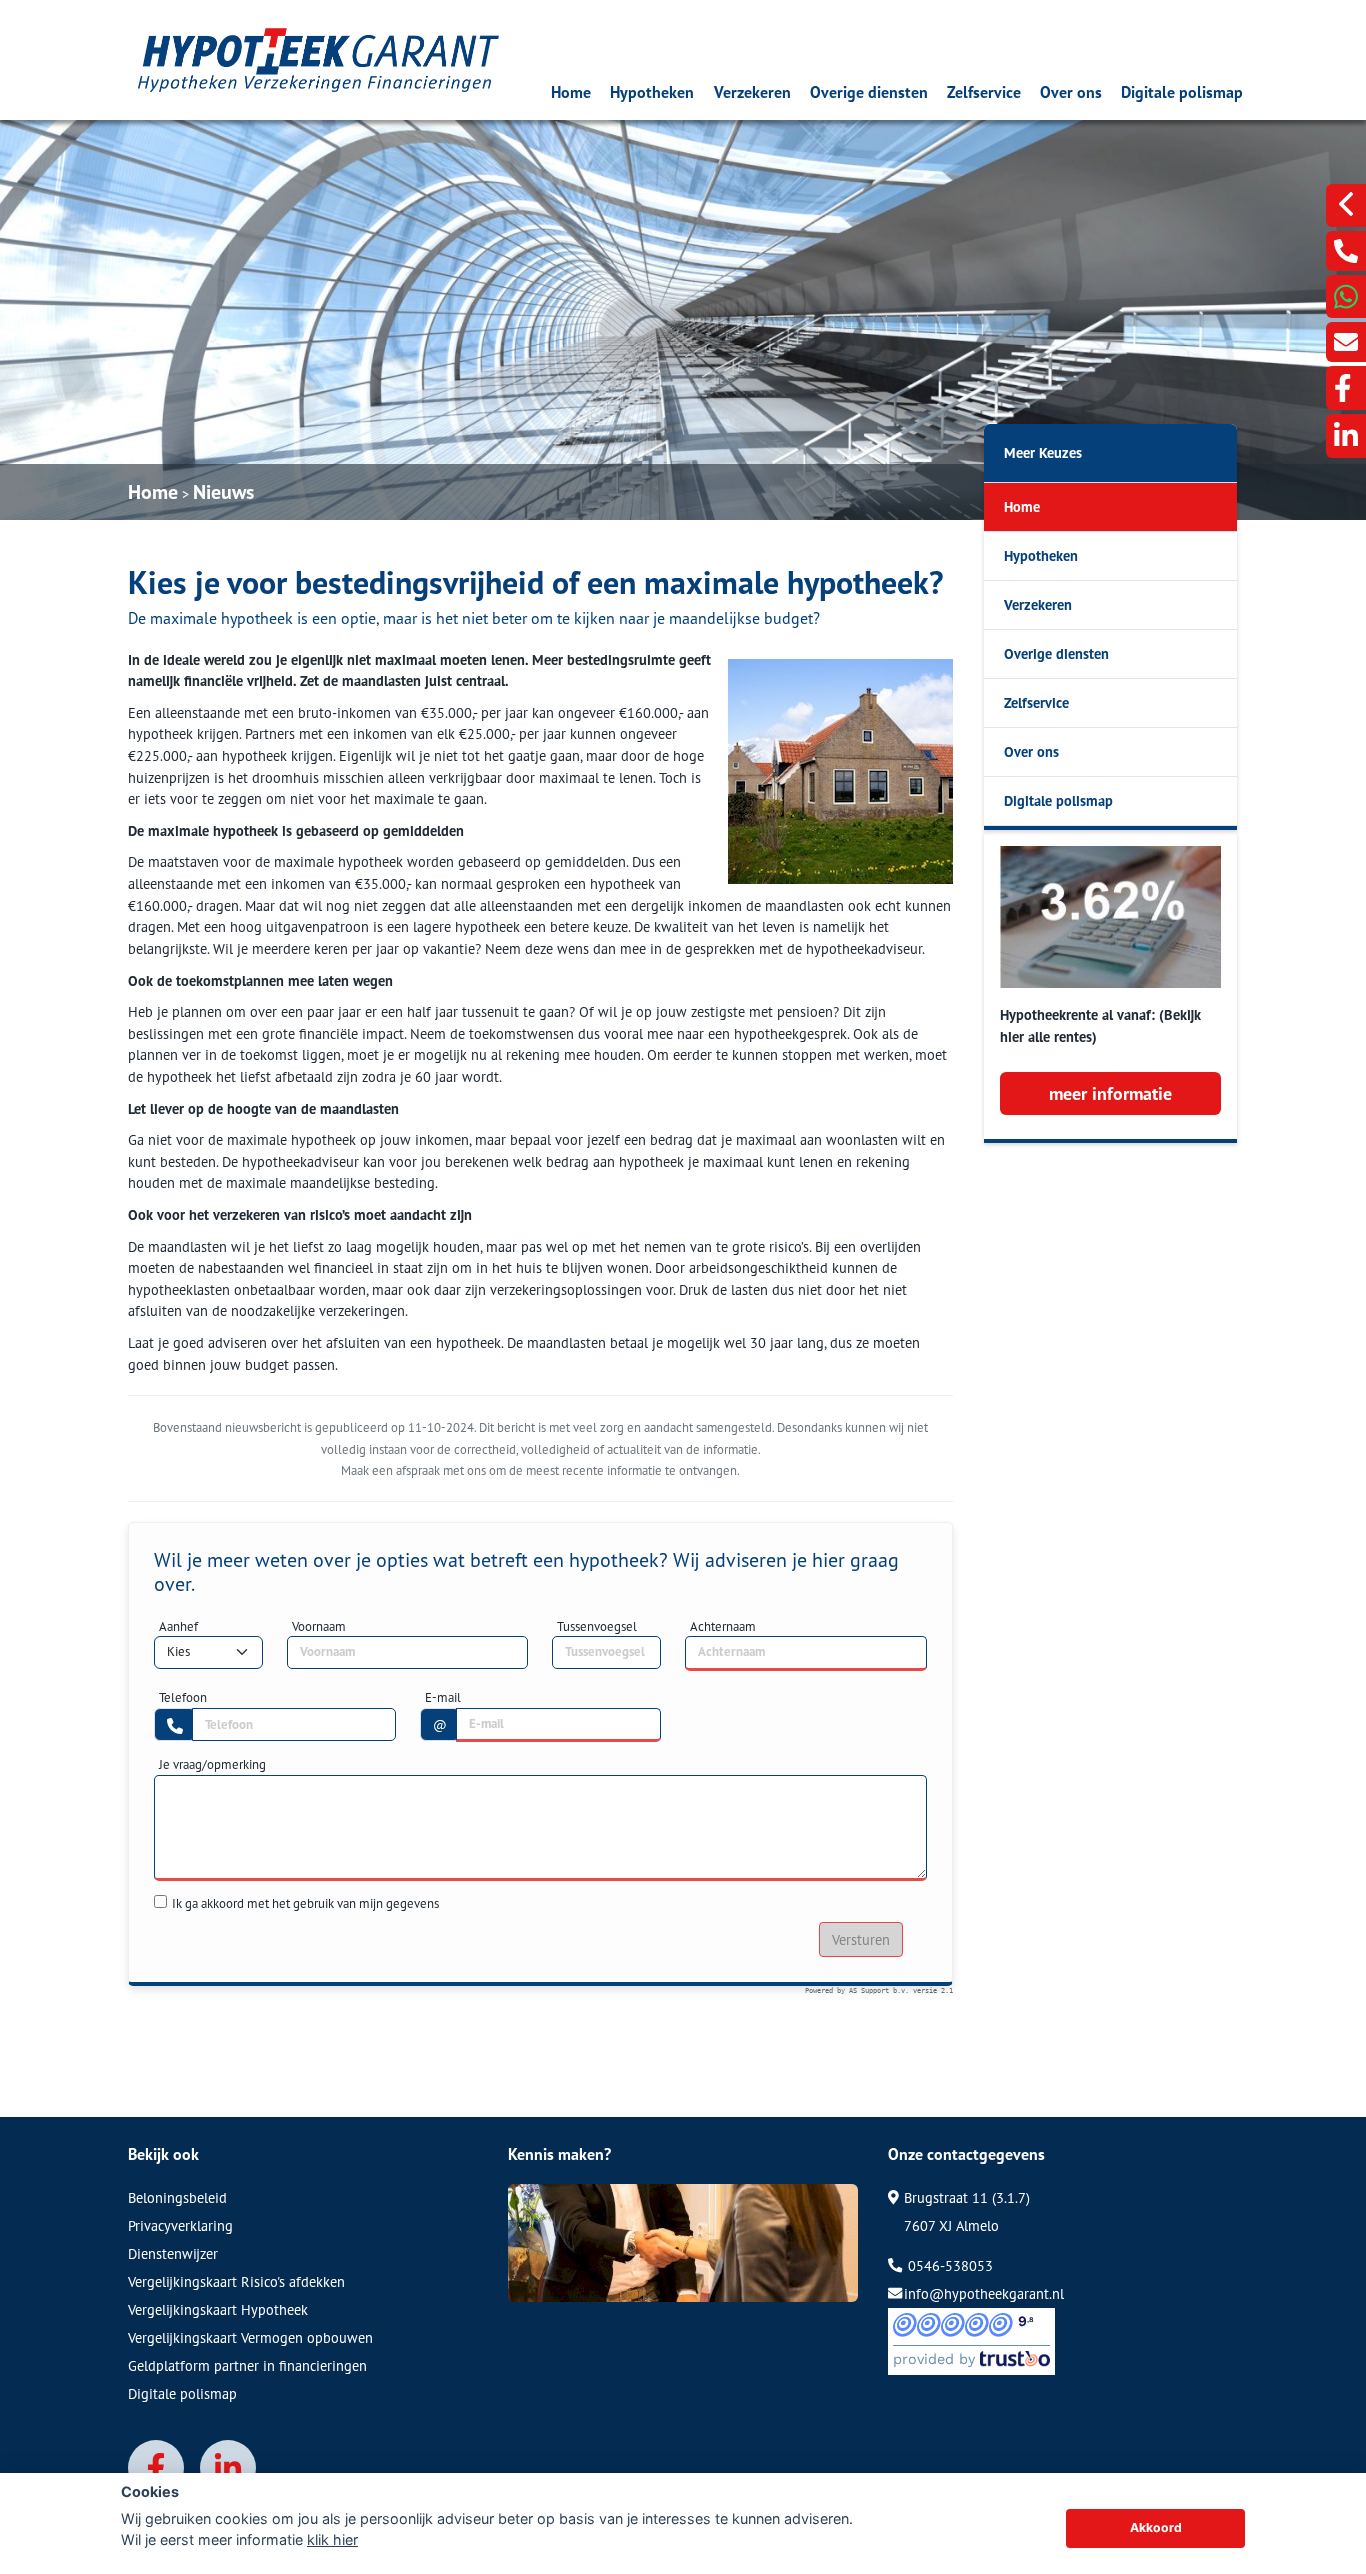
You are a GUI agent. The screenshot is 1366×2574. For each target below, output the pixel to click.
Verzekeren (752, 92)
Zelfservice (984, 92)
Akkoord (1156, 2527)
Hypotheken (652, 92)
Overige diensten (869, 92)
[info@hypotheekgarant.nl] (1346, 342)
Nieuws (223, 492)
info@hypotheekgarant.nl (984, 2293)
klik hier (332, 2539)
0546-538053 (948, 2265)
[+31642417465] (1346, 296)
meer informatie (1110, 1093)
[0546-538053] (1346, 251)
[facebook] (1346, 388)
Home (571, 92)
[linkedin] (1346, 435)
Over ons (1071, 92)
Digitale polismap (1182, 92)
